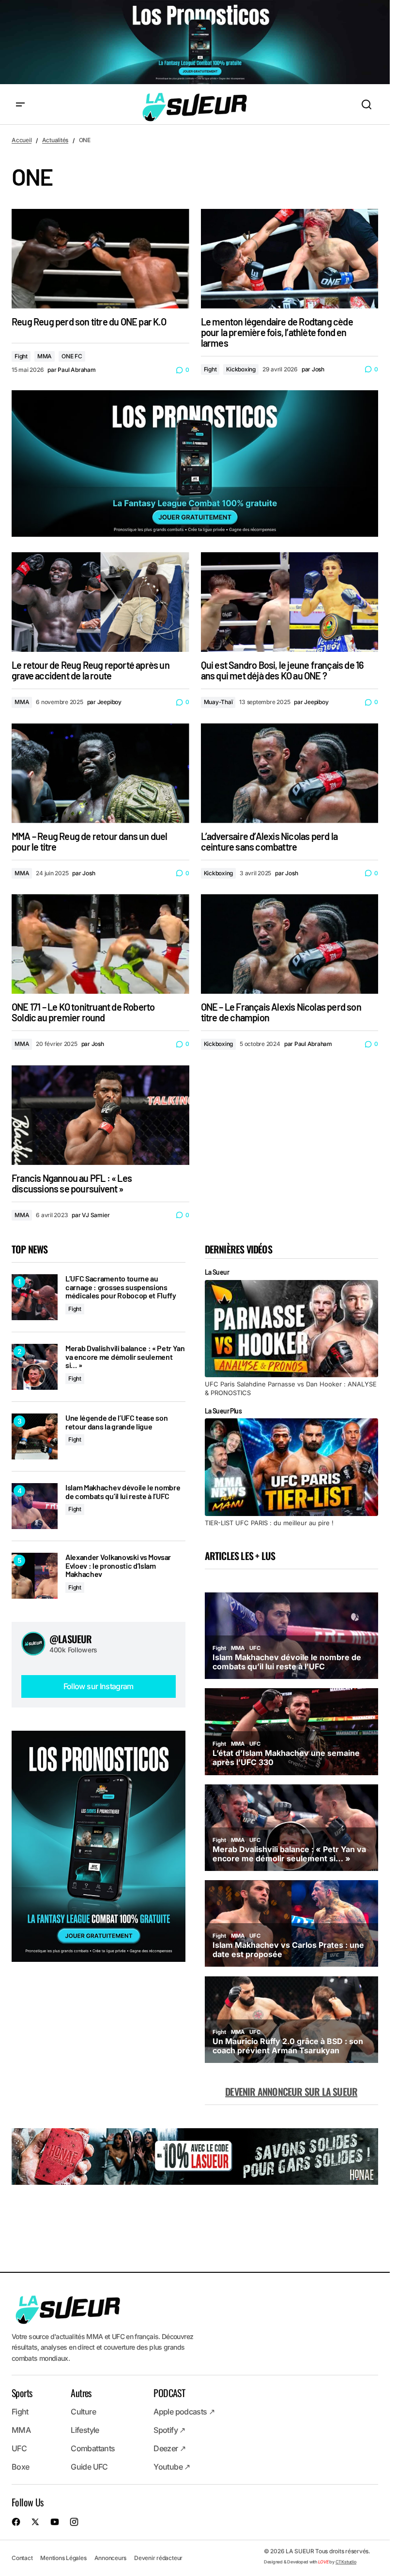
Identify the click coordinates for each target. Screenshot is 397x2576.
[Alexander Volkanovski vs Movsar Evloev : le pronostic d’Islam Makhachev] (35, 1576)
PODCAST (169, 2393)
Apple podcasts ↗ (184, 2412)
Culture (83, 2412)
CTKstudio (346, 2562)
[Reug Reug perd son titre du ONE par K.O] (100, 259)
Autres (81, 2393)
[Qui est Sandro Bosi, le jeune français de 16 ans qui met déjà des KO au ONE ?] (290, 602)
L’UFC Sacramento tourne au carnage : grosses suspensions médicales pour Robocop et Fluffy (121, 1287)
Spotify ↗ (169, 2430)
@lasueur (71, 1639)
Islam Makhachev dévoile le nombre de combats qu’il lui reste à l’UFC (123, 1492)
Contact (22, 2558)
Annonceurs (111, 2558)
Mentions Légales (63, 2558)
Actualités (55, 140)
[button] (20, 105)
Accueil (22, 140)
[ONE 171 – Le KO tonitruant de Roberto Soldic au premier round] (100, 944)
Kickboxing (241, 369)
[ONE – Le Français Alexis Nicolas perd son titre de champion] (290, 944)
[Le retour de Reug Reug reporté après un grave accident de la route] (100, 602)
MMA (45, 356)
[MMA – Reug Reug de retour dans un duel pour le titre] (100, 773)
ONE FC (72, 356)
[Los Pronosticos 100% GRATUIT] (195, 43)
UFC (19, 2449)
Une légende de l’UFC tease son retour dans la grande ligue (116, 1422)
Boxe (20, 2467)
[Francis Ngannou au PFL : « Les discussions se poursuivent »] (100, 1115)
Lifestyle (85, 2430)
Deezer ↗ (169, 2449)
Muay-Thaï (218, 702)
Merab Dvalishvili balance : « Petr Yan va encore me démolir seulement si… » (125, 1357)
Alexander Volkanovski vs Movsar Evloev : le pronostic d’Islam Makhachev (118, 1566)
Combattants (93, 2449)
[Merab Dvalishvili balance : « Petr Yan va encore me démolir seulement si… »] (35, 1367)
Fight (21, 356)
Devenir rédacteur (158, 2558)
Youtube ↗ (172, 2467)
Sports (22, 2393)
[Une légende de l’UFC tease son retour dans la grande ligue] (35, 1436)
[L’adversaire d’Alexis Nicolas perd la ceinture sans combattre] (290, 773)
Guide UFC (89, 2467)
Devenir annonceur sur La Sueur (291, 2091)
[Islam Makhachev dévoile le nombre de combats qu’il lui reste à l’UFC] (35, 1506)
